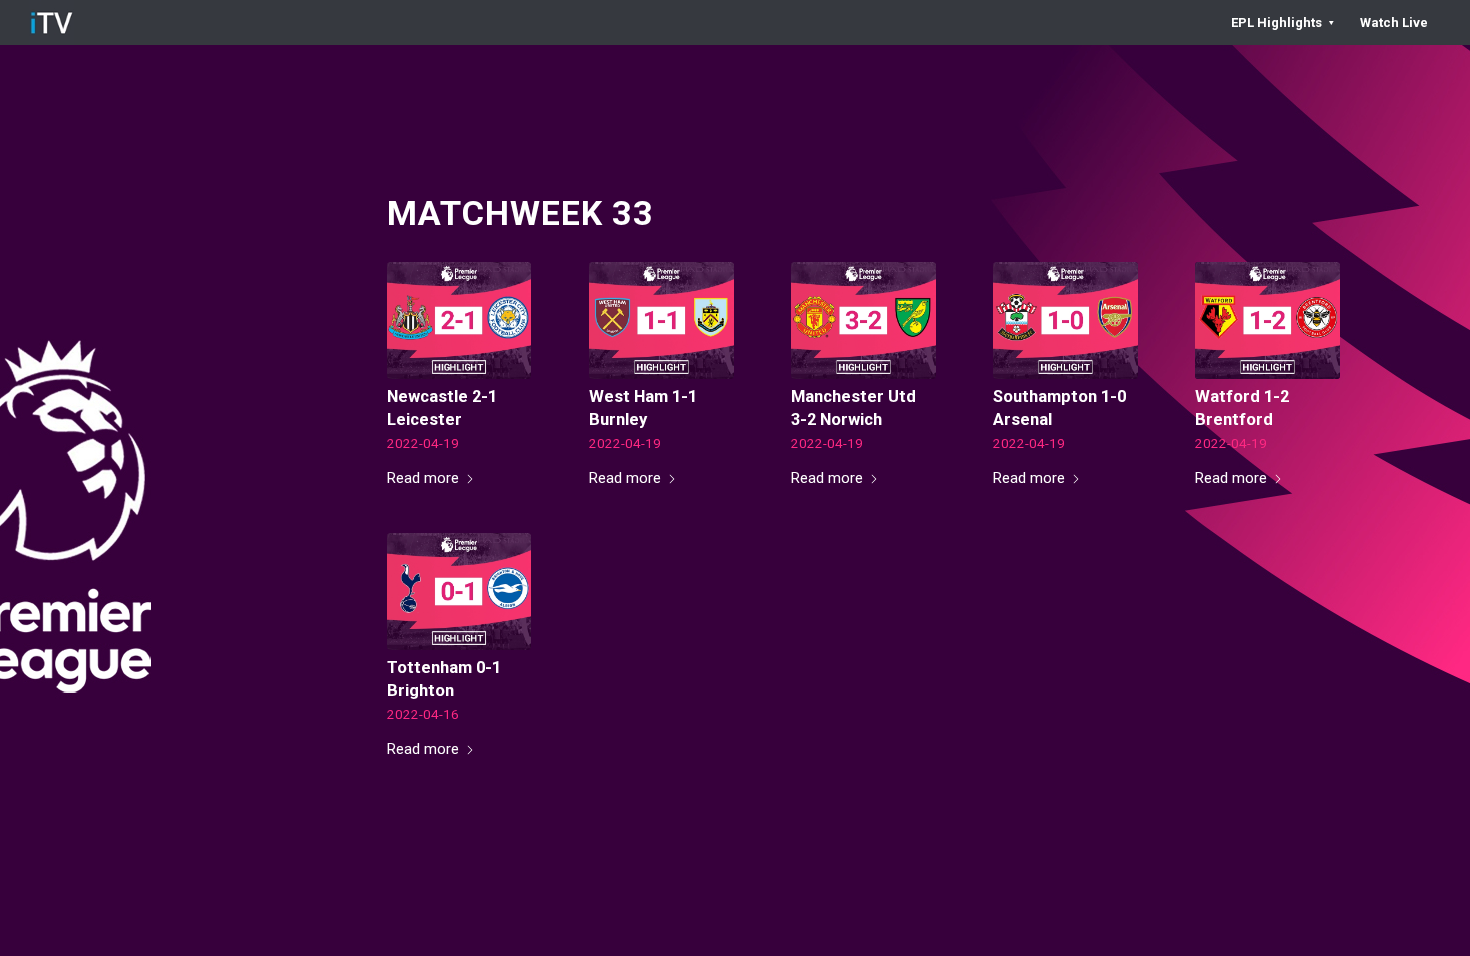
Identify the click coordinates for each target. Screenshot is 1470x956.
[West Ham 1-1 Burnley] (661, 320)
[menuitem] (1282, 22)
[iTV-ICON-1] (51, 22)
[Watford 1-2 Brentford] (1267, 320)
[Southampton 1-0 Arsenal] (1065, 320)
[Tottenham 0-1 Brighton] (459, 591)
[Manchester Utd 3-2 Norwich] (863, 320)
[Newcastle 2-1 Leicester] (459, 320)
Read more (423, 478)
